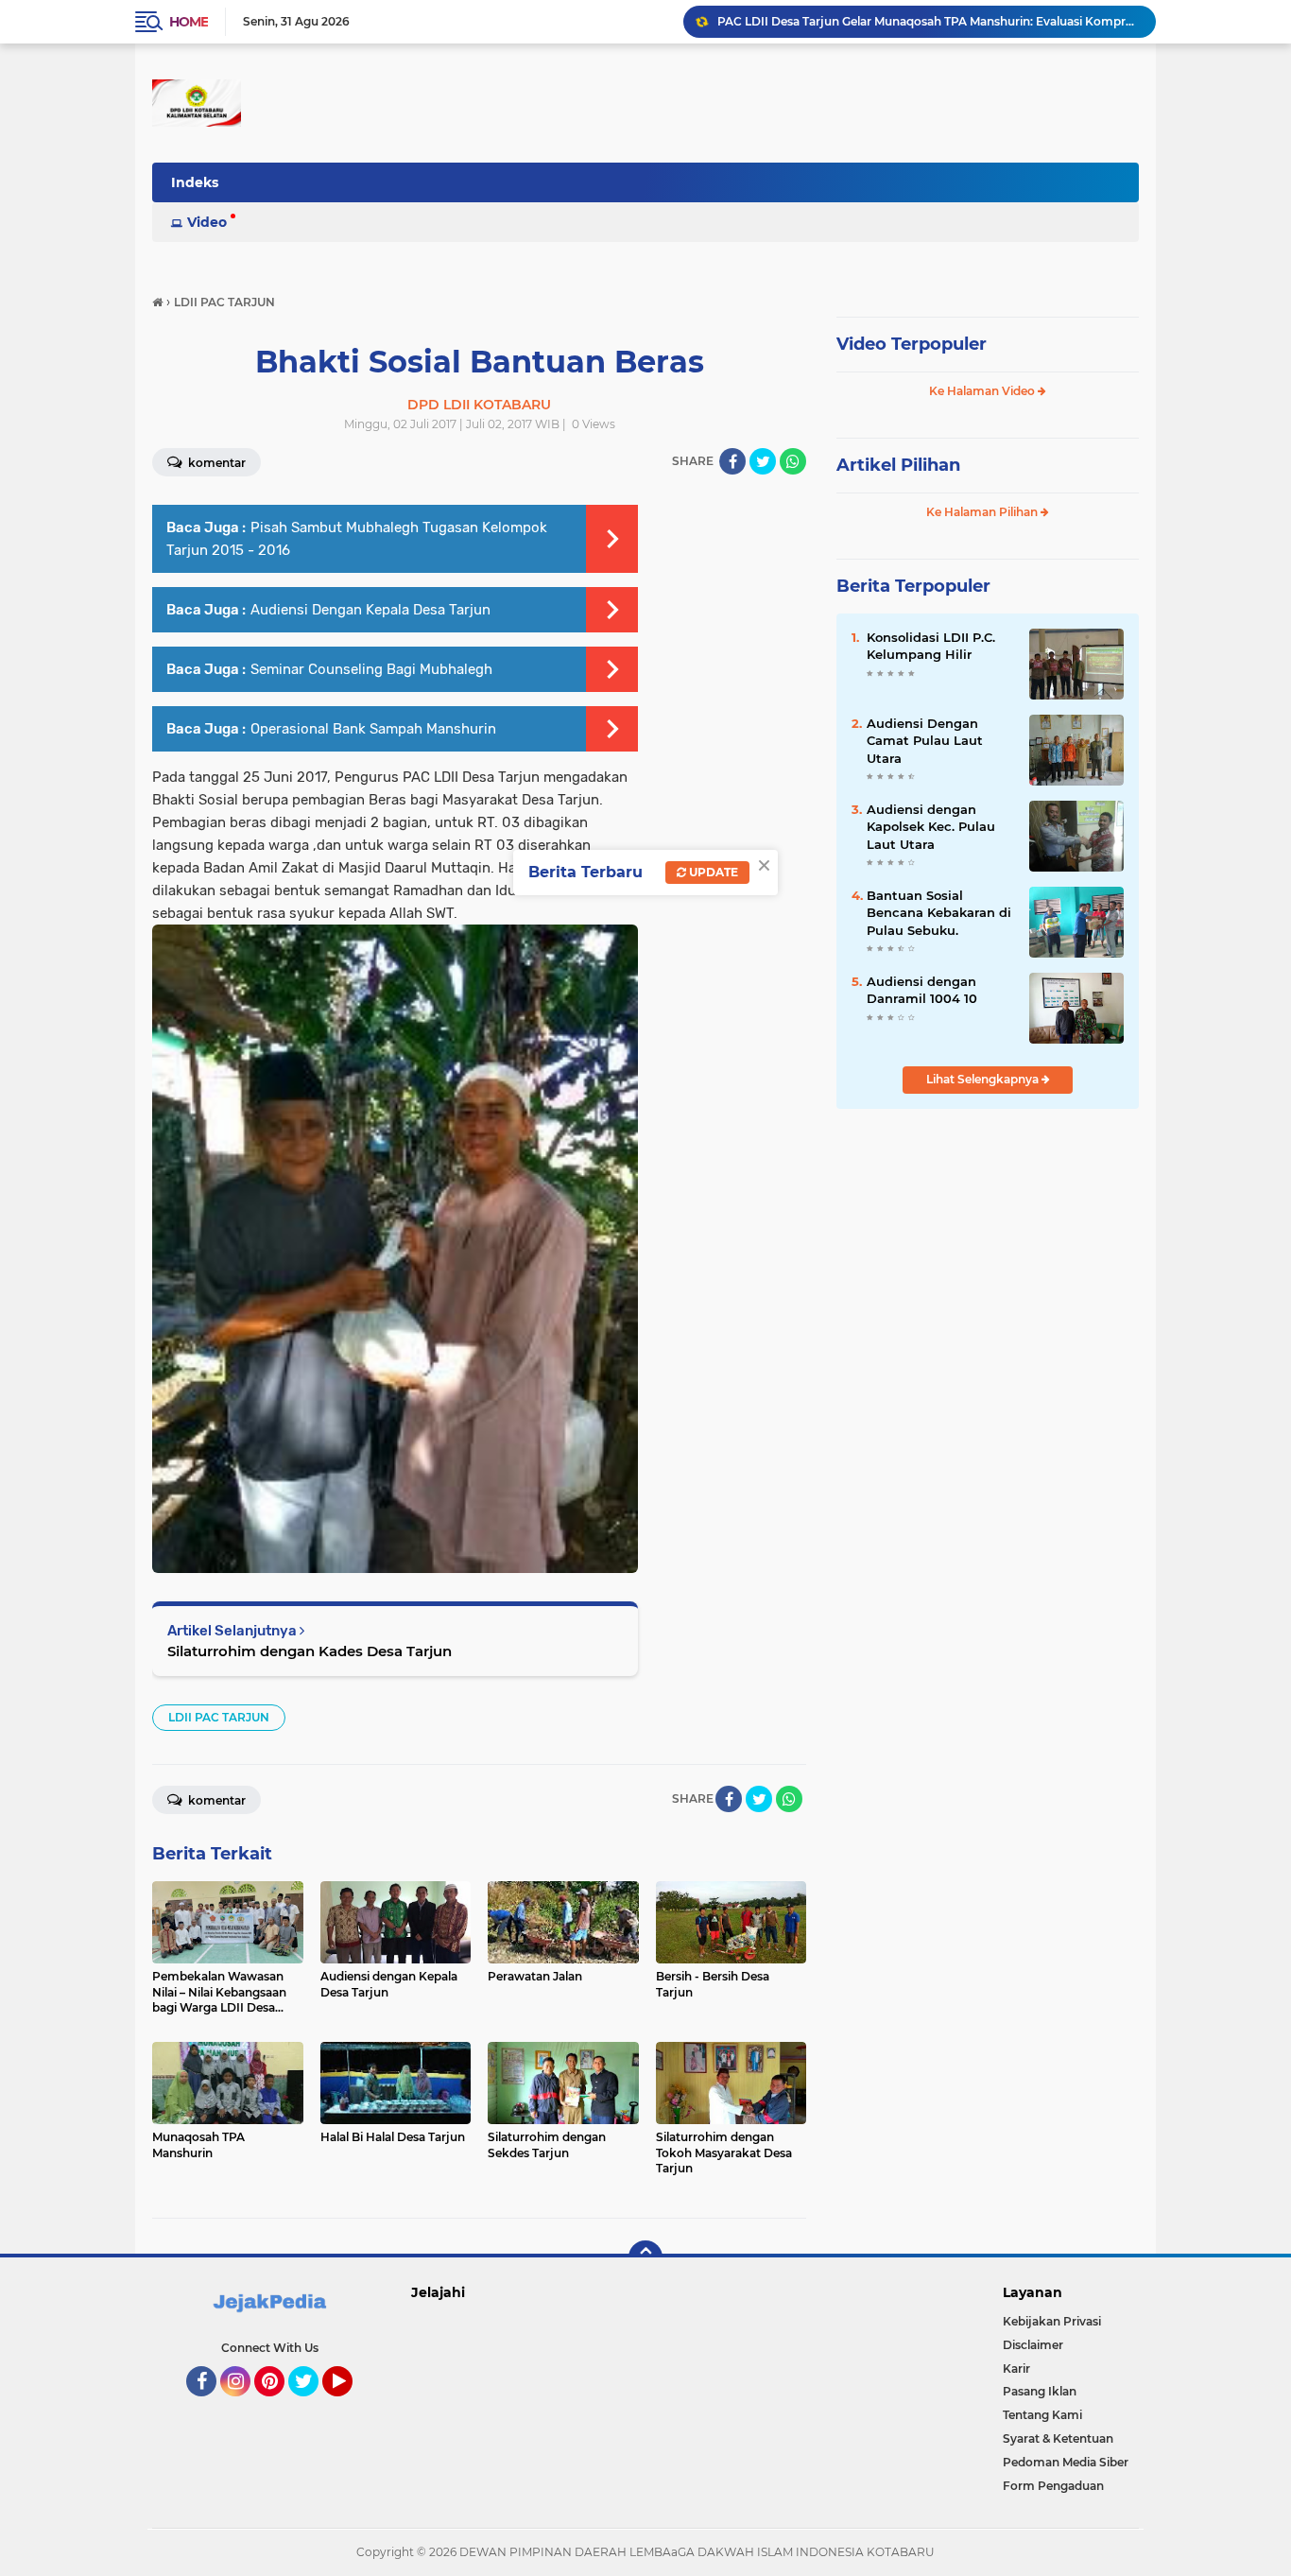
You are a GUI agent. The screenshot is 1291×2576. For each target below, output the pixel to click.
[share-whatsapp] (793, 461)
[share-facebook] (732, 461)
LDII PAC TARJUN (219, 1717)
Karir (1016, 2369)
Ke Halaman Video (983, 391)
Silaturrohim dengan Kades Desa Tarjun (310, 1651)
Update (712, 872)
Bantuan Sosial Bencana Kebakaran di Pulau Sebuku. (939, 912)
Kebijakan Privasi (1052, 2321)
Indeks (195, 182)
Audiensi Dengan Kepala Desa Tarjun (370, 610)
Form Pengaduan (1053, 2486)
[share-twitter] (763, 461)
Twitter (312, 2405)
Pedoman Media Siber (1066, 2462)
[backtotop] (645, 2257)
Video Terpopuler (912, 344)
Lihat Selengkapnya (984, 1079)
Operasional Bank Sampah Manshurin (373, 729)
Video (207, 222)
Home (189, 22)
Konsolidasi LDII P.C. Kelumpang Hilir (931, 646)
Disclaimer (1033, 2345)
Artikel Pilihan (898, 465)
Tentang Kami (1042, 2415)
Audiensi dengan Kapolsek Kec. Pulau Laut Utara (931, 826)
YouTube (350, 2405)
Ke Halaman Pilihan (983, 512)
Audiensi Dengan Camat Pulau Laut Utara (925, 740)
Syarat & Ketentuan (1058, 2438)
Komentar (215, 463)
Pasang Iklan (1040, 2391)
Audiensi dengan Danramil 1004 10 (922, 990)
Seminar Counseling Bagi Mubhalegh (371, 669)
